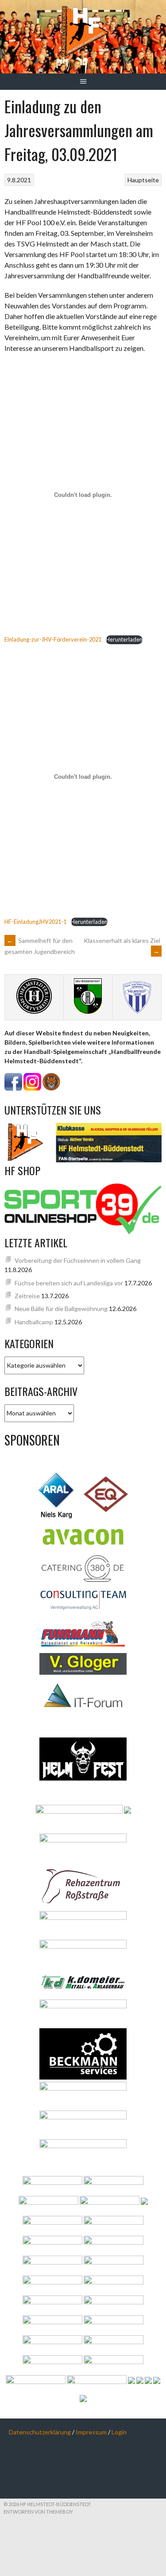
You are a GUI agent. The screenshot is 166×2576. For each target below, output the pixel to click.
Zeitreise (27, 1296)
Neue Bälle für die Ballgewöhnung (61, 1309)
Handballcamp (34, 1322)
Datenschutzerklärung (40, 2432)
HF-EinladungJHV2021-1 (35, 922)
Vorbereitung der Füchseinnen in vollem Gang (78, 1260)
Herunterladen (124, 639)
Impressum (91, 2432)
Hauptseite (143, 180)
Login (119, 2432)
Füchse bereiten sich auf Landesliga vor (69, 1283)
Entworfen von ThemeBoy (38, 2512)
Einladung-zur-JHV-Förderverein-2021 (53, 639)
